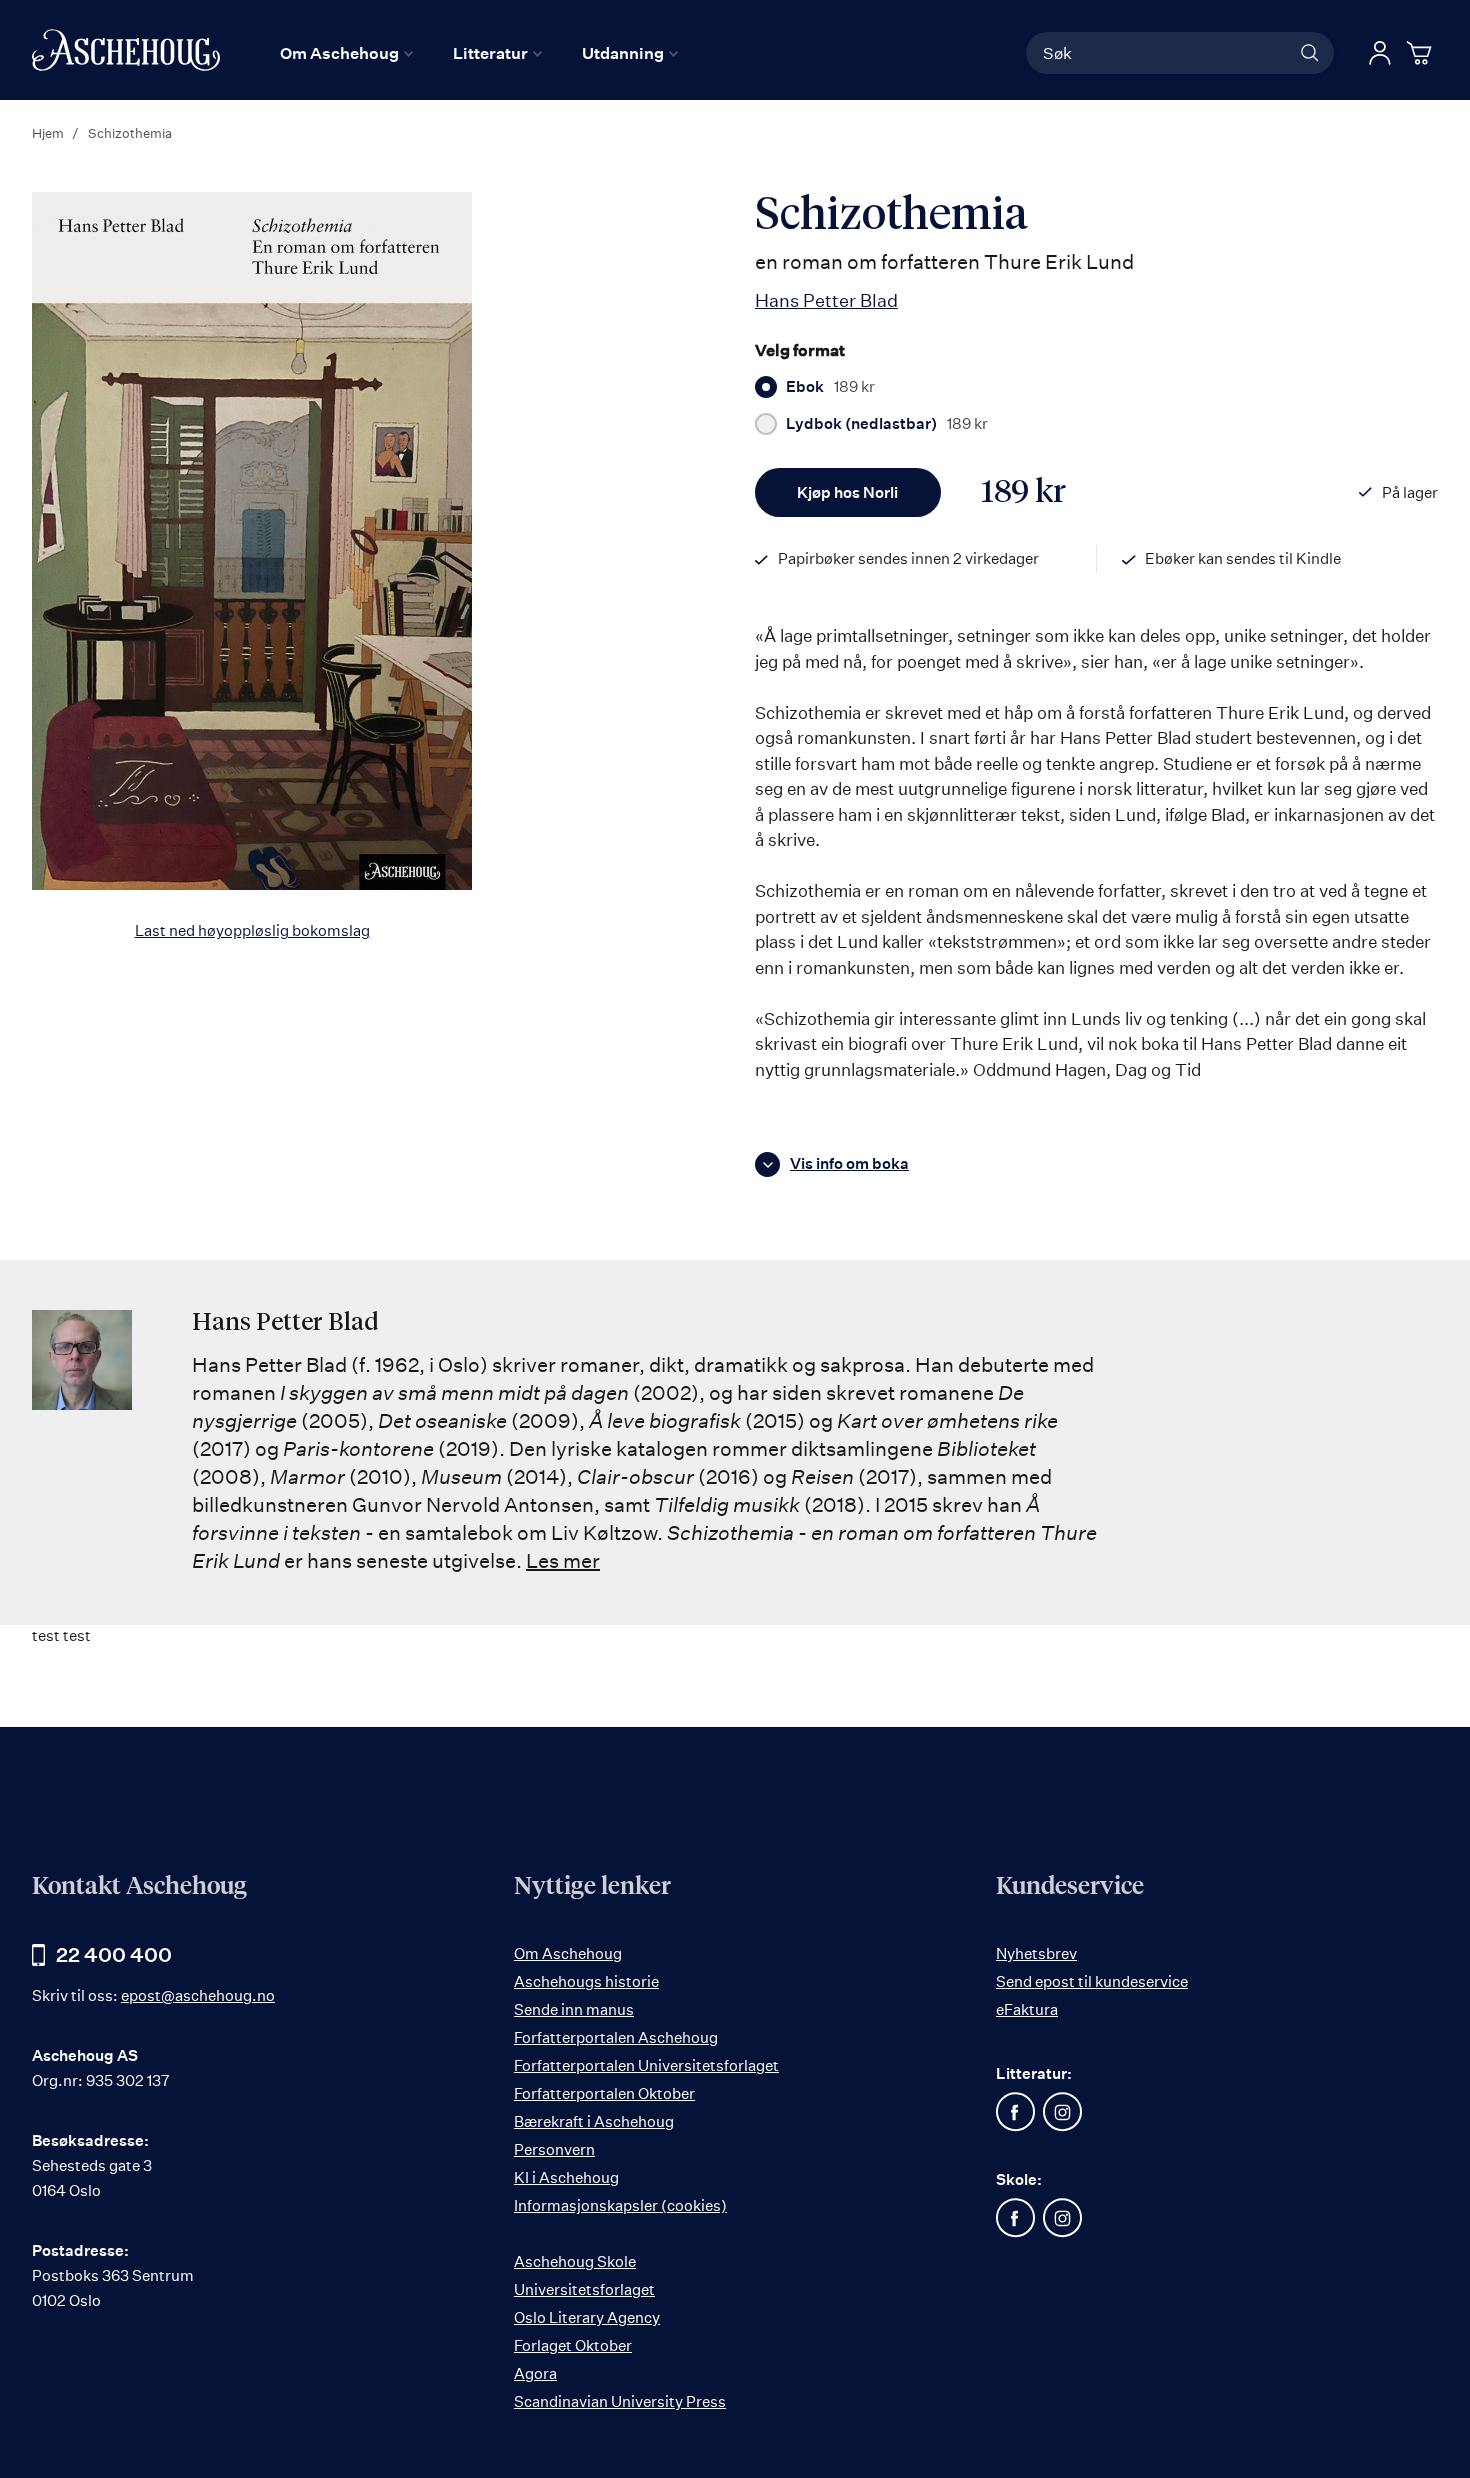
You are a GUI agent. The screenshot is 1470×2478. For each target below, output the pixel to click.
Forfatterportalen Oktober (604, 2093)
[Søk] (1310, 53)
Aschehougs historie (586, 1981)
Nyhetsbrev (1036, 1953)
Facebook (1016, 2112)
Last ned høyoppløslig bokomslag (252, 930)
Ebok (830, 387)
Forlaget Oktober (573, 2345)
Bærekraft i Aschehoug (594, 2121)
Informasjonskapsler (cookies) (620, 2205)
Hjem (48, 133)
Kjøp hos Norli (847, 492)
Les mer (563, 1560)
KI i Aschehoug (566, 2177)
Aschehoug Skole (575, 2261)
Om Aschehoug (568, 1953)
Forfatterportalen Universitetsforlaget (646, 2065)
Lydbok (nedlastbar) (887, 424)
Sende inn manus (574, 2009)
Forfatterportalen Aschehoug (616, 2037)
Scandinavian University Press (620, 2401)
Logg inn (1380, 53)
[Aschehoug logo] (126, 50)
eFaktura (1027, 2009)
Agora (535, 2373)
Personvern (554, 2149)
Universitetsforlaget (584, 2289)
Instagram (1063, 2112)
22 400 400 (114, 1954)
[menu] (479, 53)
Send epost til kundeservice (1092, 1981)
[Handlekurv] (1422, 53)
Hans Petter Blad (826, 300)
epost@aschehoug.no (198, 1995)
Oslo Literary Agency (587, 2317)
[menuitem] (346, 53)
